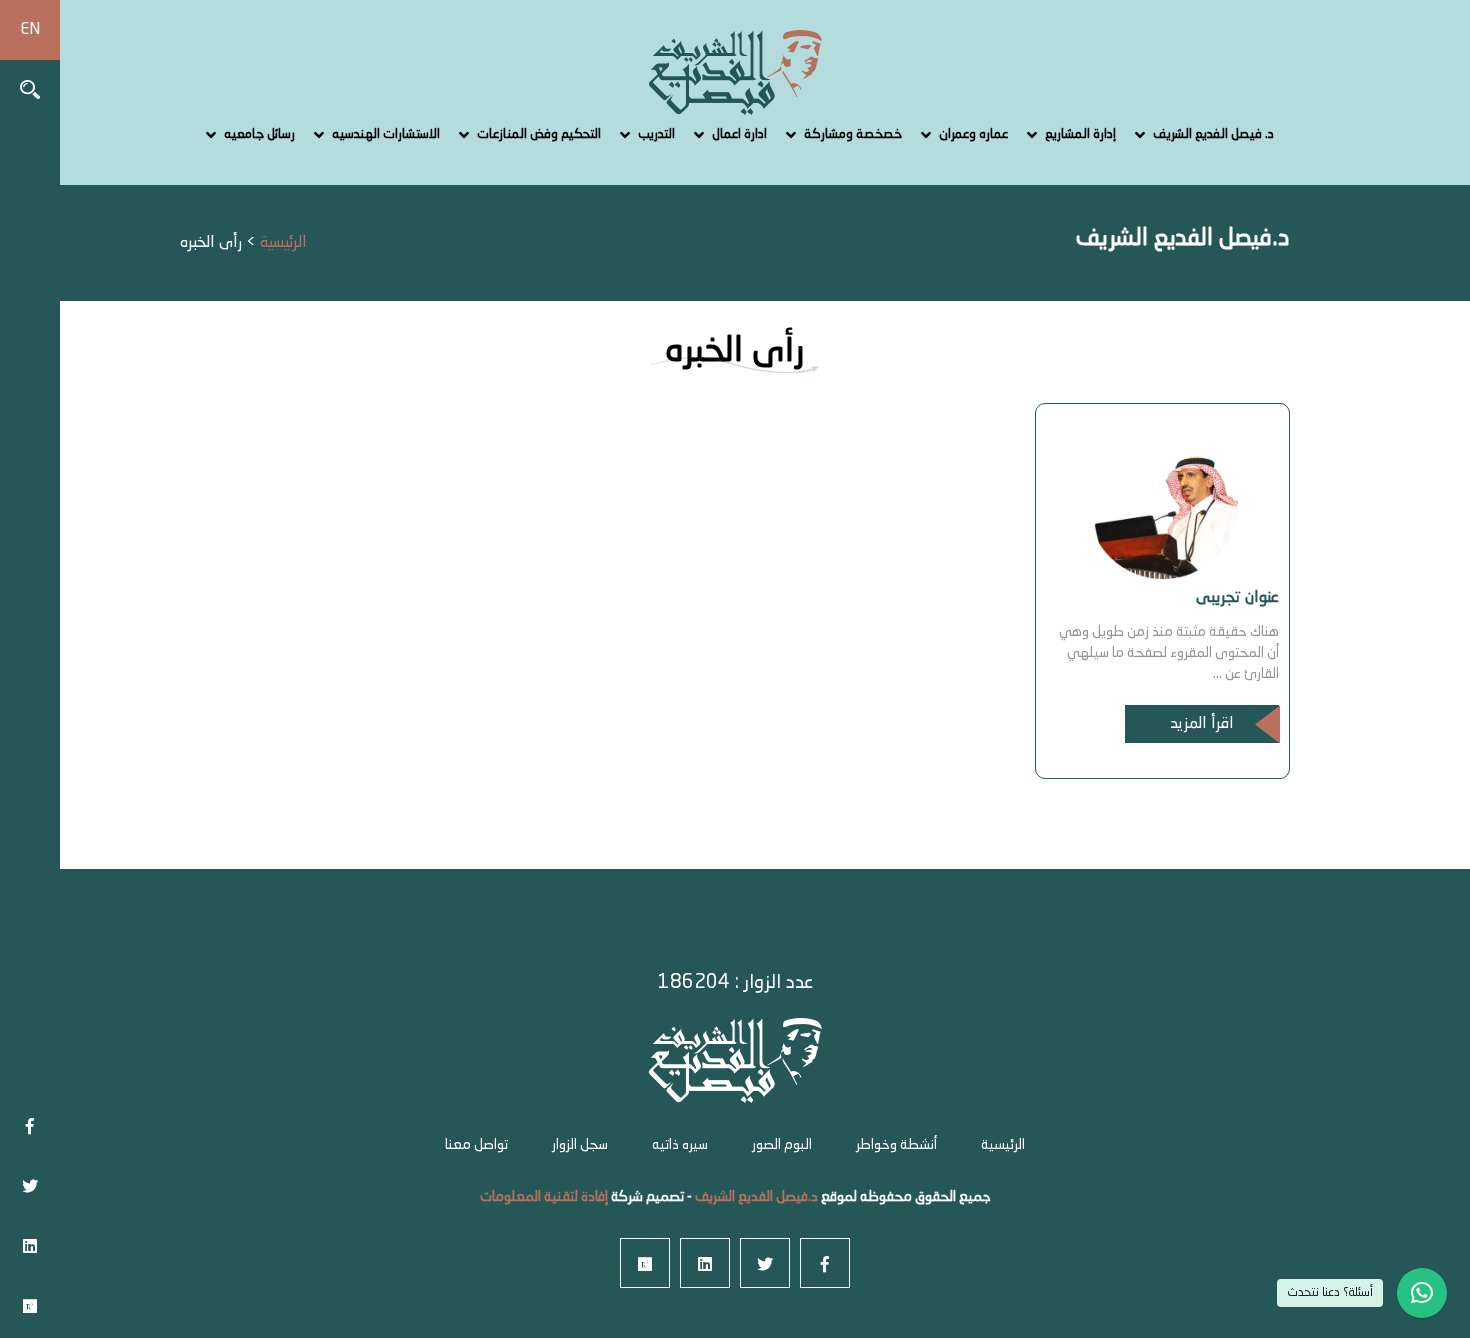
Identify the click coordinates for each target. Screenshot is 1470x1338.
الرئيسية (1003, 1145)
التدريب (656, 134)
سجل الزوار (580, 1145)
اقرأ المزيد (1202, 724)
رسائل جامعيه (259, 134)
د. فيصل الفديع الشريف (1213, 134)
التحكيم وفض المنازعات (539, 134)
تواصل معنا (476, 1145)
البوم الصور (782, 1145)
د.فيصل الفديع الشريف (755, 1197)
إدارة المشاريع (1080, 134)
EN (30, 30)
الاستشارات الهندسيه (386, 134)
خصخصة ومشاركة (853, 134)
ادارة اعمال (739, 134)
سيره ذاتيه (680, 1145)
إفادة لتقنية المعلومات (544, 1197)
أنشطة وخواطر (896, 1145)
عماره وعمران (973, 134)
